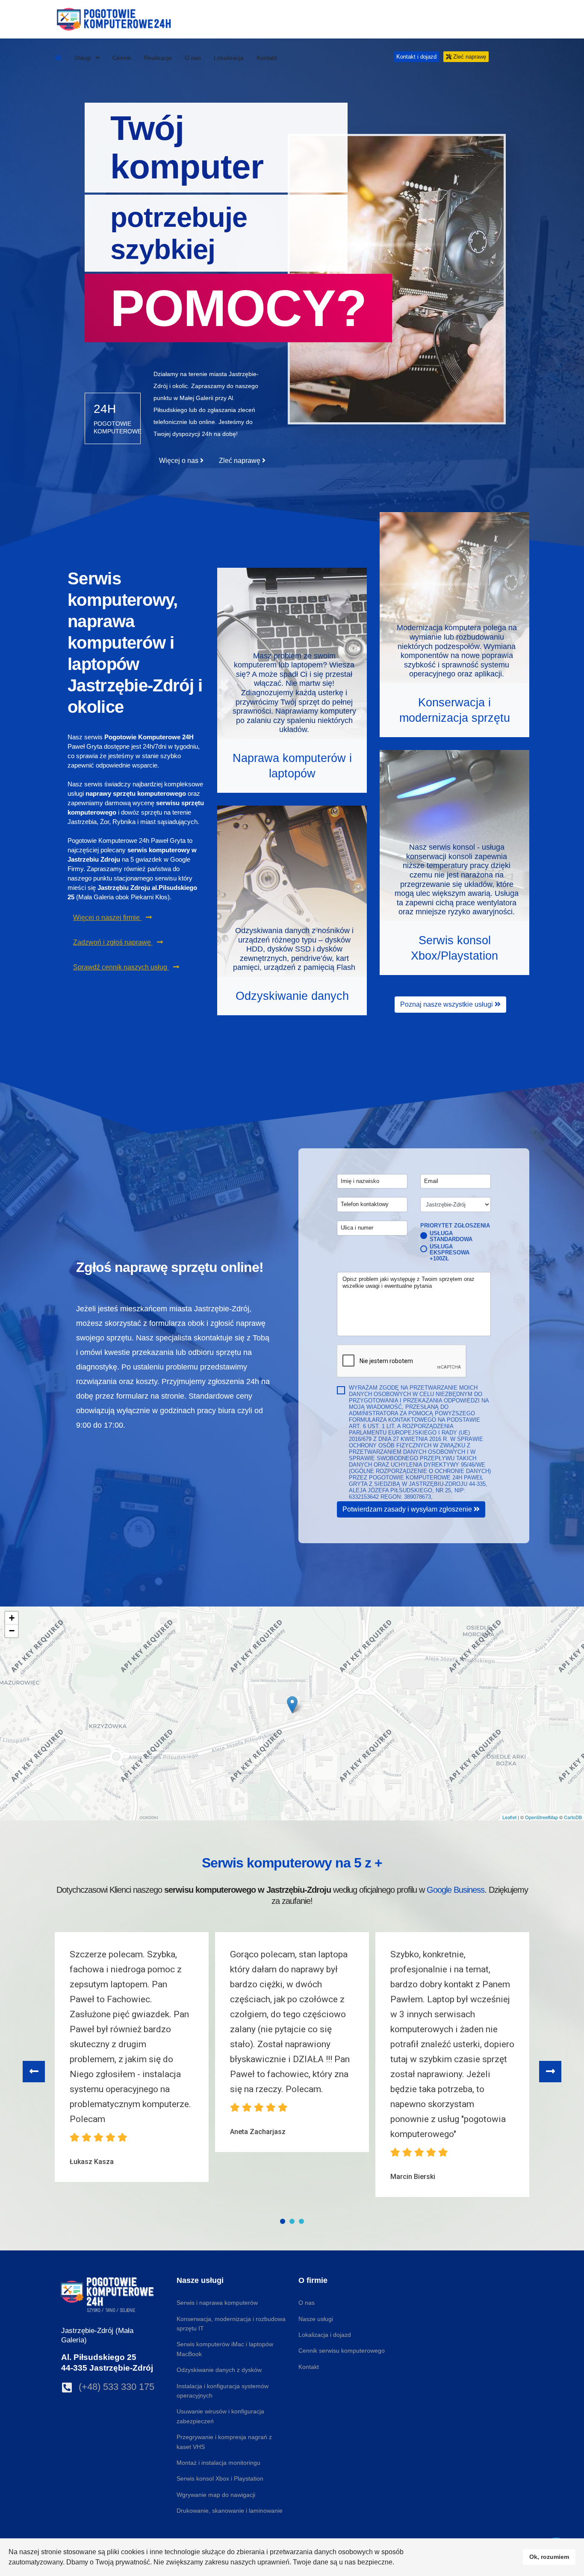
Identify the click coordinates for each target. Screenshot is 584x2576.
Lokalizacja (229, 58)
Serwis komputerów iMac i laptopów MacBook (225, 2349)
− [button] (12, 1631)
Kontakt (267, 58)
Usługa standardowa (451, 1236)
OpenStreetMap (541, 1817)
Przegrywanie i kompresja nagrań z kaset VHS (224, 2442)
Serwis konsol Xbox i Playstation (220, 2478)
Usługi (84, 58)
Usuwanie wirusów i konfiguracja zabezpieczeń (220, 2416)
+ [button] (12, 1618)
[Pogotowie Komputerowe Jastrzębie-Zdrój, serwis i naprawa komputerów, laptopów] (58, 58)
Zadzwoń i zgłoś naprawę (113, 942)
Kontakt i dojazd (416, 57)
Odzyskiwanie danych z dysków (219, 2370)
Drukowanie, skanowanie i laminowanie (230, 2511)
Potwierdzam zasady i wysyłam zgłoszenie (408, 1509)
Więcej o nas (180, 461)
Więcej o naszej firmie (107, 917)
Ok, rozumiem (549, 2557)
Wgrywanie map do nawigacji (216, 2495)
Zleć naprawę (469, 57)
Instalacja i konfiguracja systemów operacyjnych (223, 2391)
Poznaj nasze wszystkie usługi (447, 1004)
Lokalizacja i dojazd (325, 2335)
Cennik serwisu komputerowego (342, 2351)
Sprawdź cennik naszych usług (121, 967)
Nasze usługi (316, 2319)
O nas (193, 58)
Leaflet (509, 1817)
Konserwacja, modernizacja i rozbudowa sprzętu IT (231, 2324)
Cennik (122, 58)
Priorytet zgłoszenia (455, 1226)
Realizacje (158, 58)
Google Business (456, 1890)
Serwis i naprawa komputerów (217, 2303)
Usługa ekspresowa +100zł (450, 1253)
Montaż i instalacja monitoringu (218, 2463)
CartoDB (573, 1817)
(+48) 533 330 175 (117, 2387)
